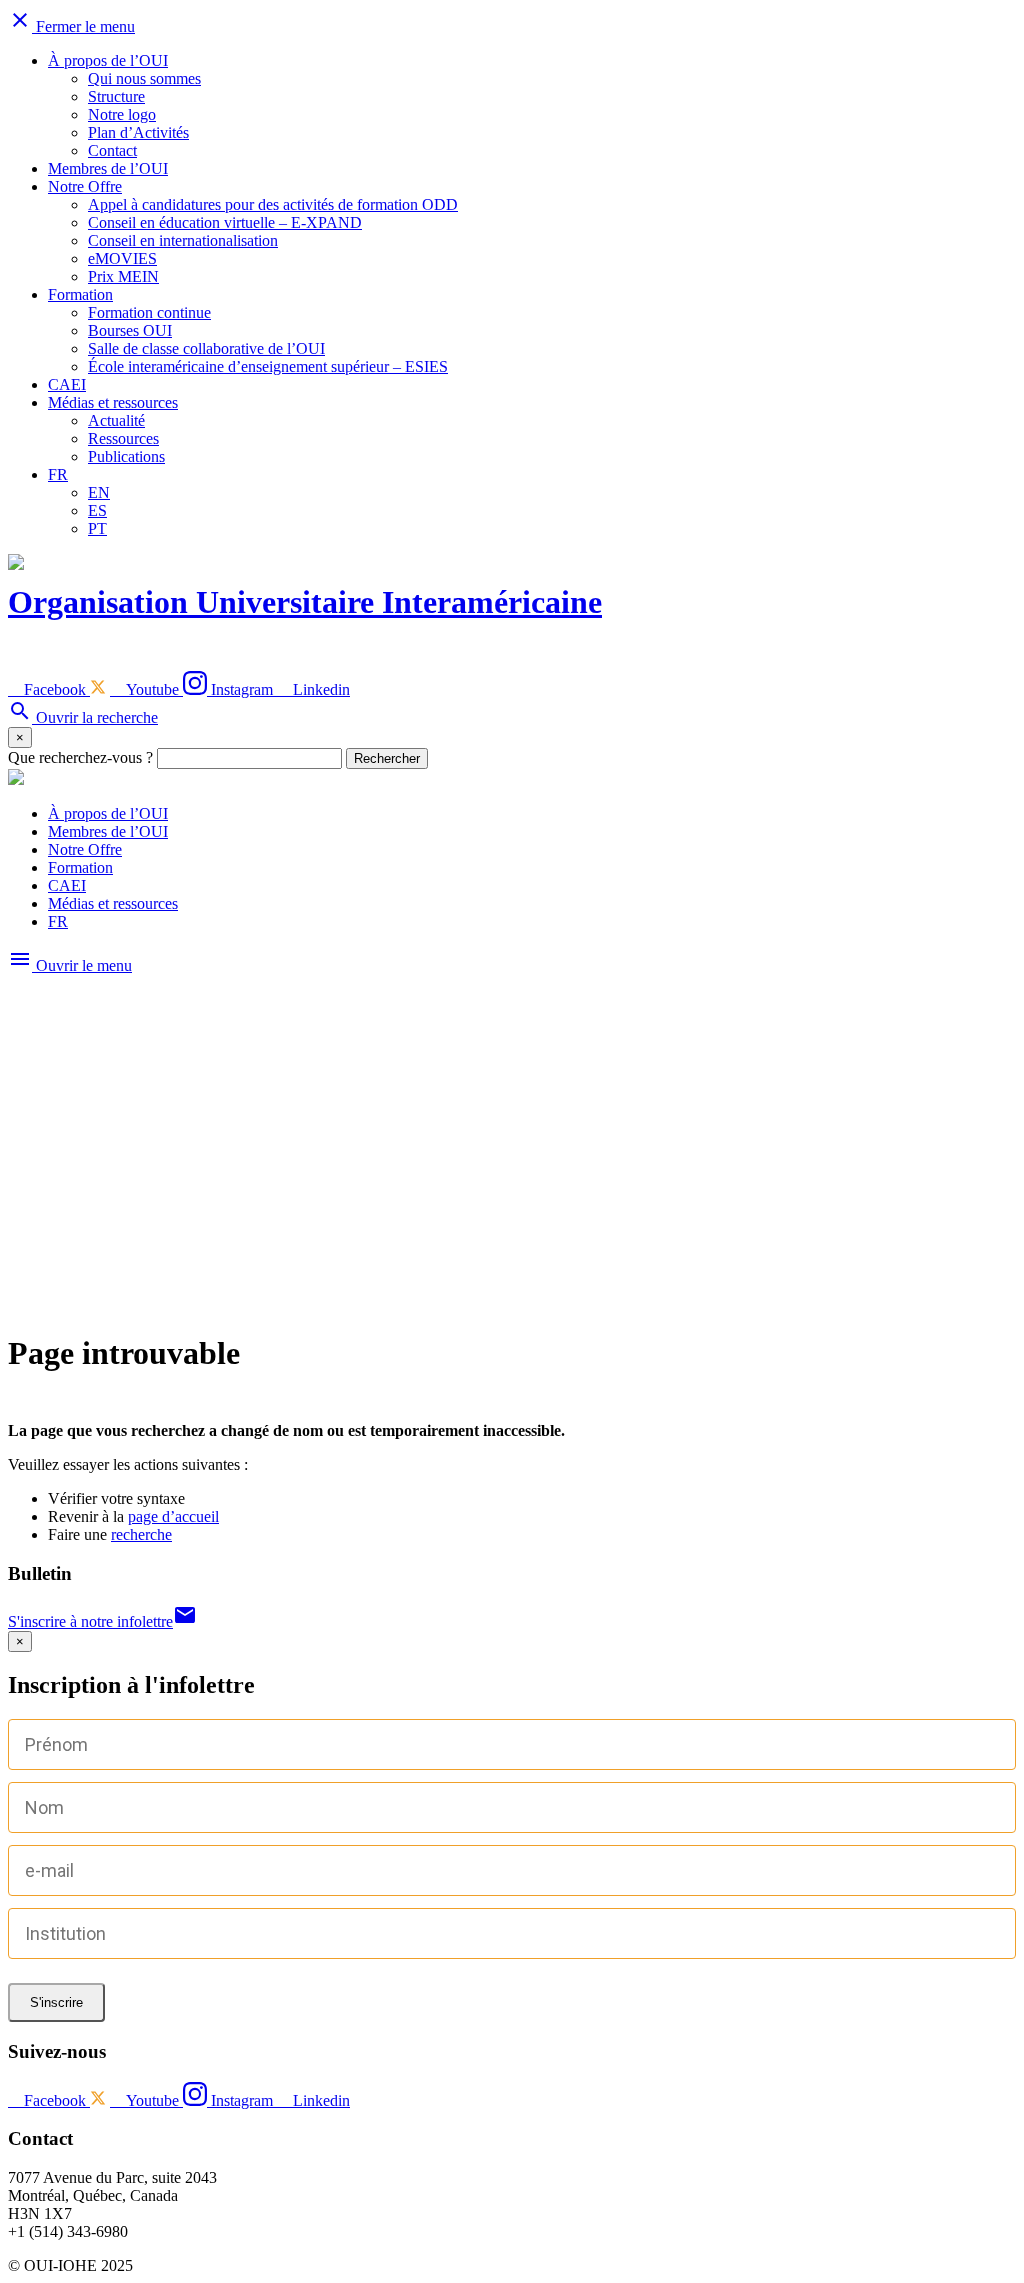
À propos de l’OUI (108, 60)
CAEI (67, 384)
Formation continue (149, 312)
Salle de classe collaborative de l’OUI (206, 348)
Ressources (123, 438)
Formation (80, 294)
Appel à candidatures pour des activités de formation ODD (273, 204)
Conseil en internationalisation (183, 240)
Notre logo (122, 114)
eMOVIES (122, 258)
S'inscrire (56, 2002)
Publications (126, 456)
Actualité (116, 420)
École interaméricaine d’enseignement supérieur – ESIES (268, 366)
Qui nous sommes (144, 78)
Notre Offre (85, 186)
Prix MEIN (123, 276)
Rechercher (387, 758)
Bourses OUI (130, 330)
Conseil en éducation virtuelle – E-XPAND (225, 222)
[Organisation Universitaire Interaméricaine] (16, 779)
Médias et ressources (113, 402)
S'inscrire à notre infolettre (102, 1621)
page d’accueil (173, 1516)
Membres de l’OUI (108, 168)
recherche (141, 1534)
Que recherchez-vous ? (80, 757)
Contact (112, 150)
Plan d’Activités (138, 132)
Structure (116, 96)
